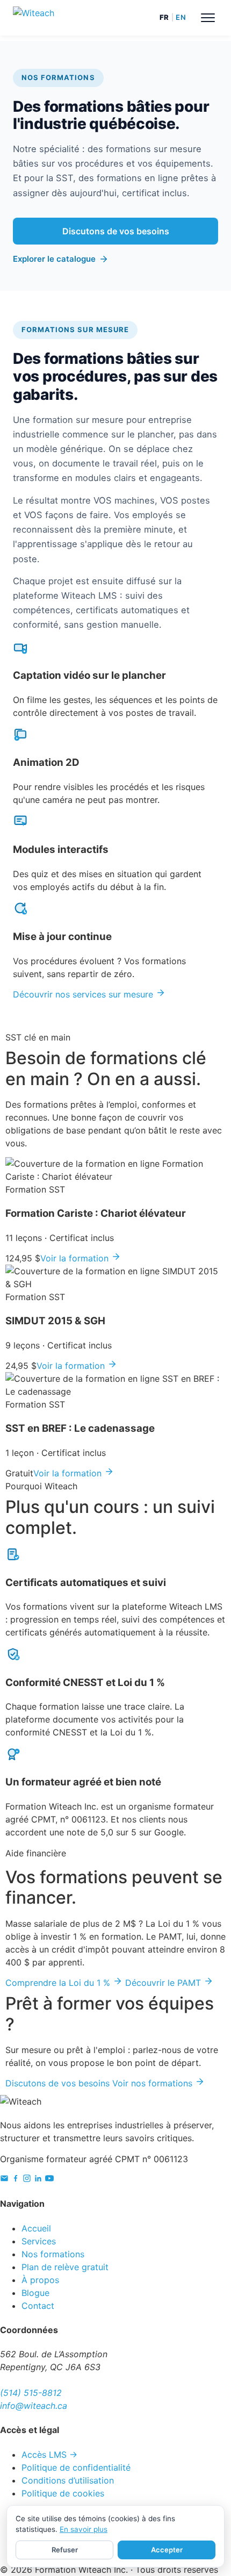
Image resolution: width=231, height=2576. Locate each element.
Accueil (36, 2228)
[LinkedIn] (38, 2179)
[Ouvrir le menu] (208, 18)
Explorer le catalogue (54, 259)
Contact (38, 2306)
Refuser (65, 2550)
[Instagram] (27, 2179)
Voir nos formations (154, 2083)
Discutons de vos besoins (116, 231)
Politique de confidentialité (76, 2467)
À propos (40, 2280)
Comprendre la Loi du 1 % (59, 1983)
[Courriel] (4, 2179)
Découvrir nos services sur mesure (84, 994)
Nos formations (53, 2254)
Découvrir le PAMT (164, 1983)
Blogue (35, 2293)
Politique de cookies (63, 2493)
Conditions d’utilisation (68, 2480)
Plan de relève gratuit (65, 2267)
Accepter (167, 2550)
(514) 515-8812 (31, 2393)
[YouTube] (49, 2179)
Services (39, 2241)
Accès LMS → (49, 2455)
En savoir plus (84, 2529)
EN (181, 17)
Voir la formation (76, 1258)
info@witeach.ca (34, 2406)
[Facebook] (16, 2179)
